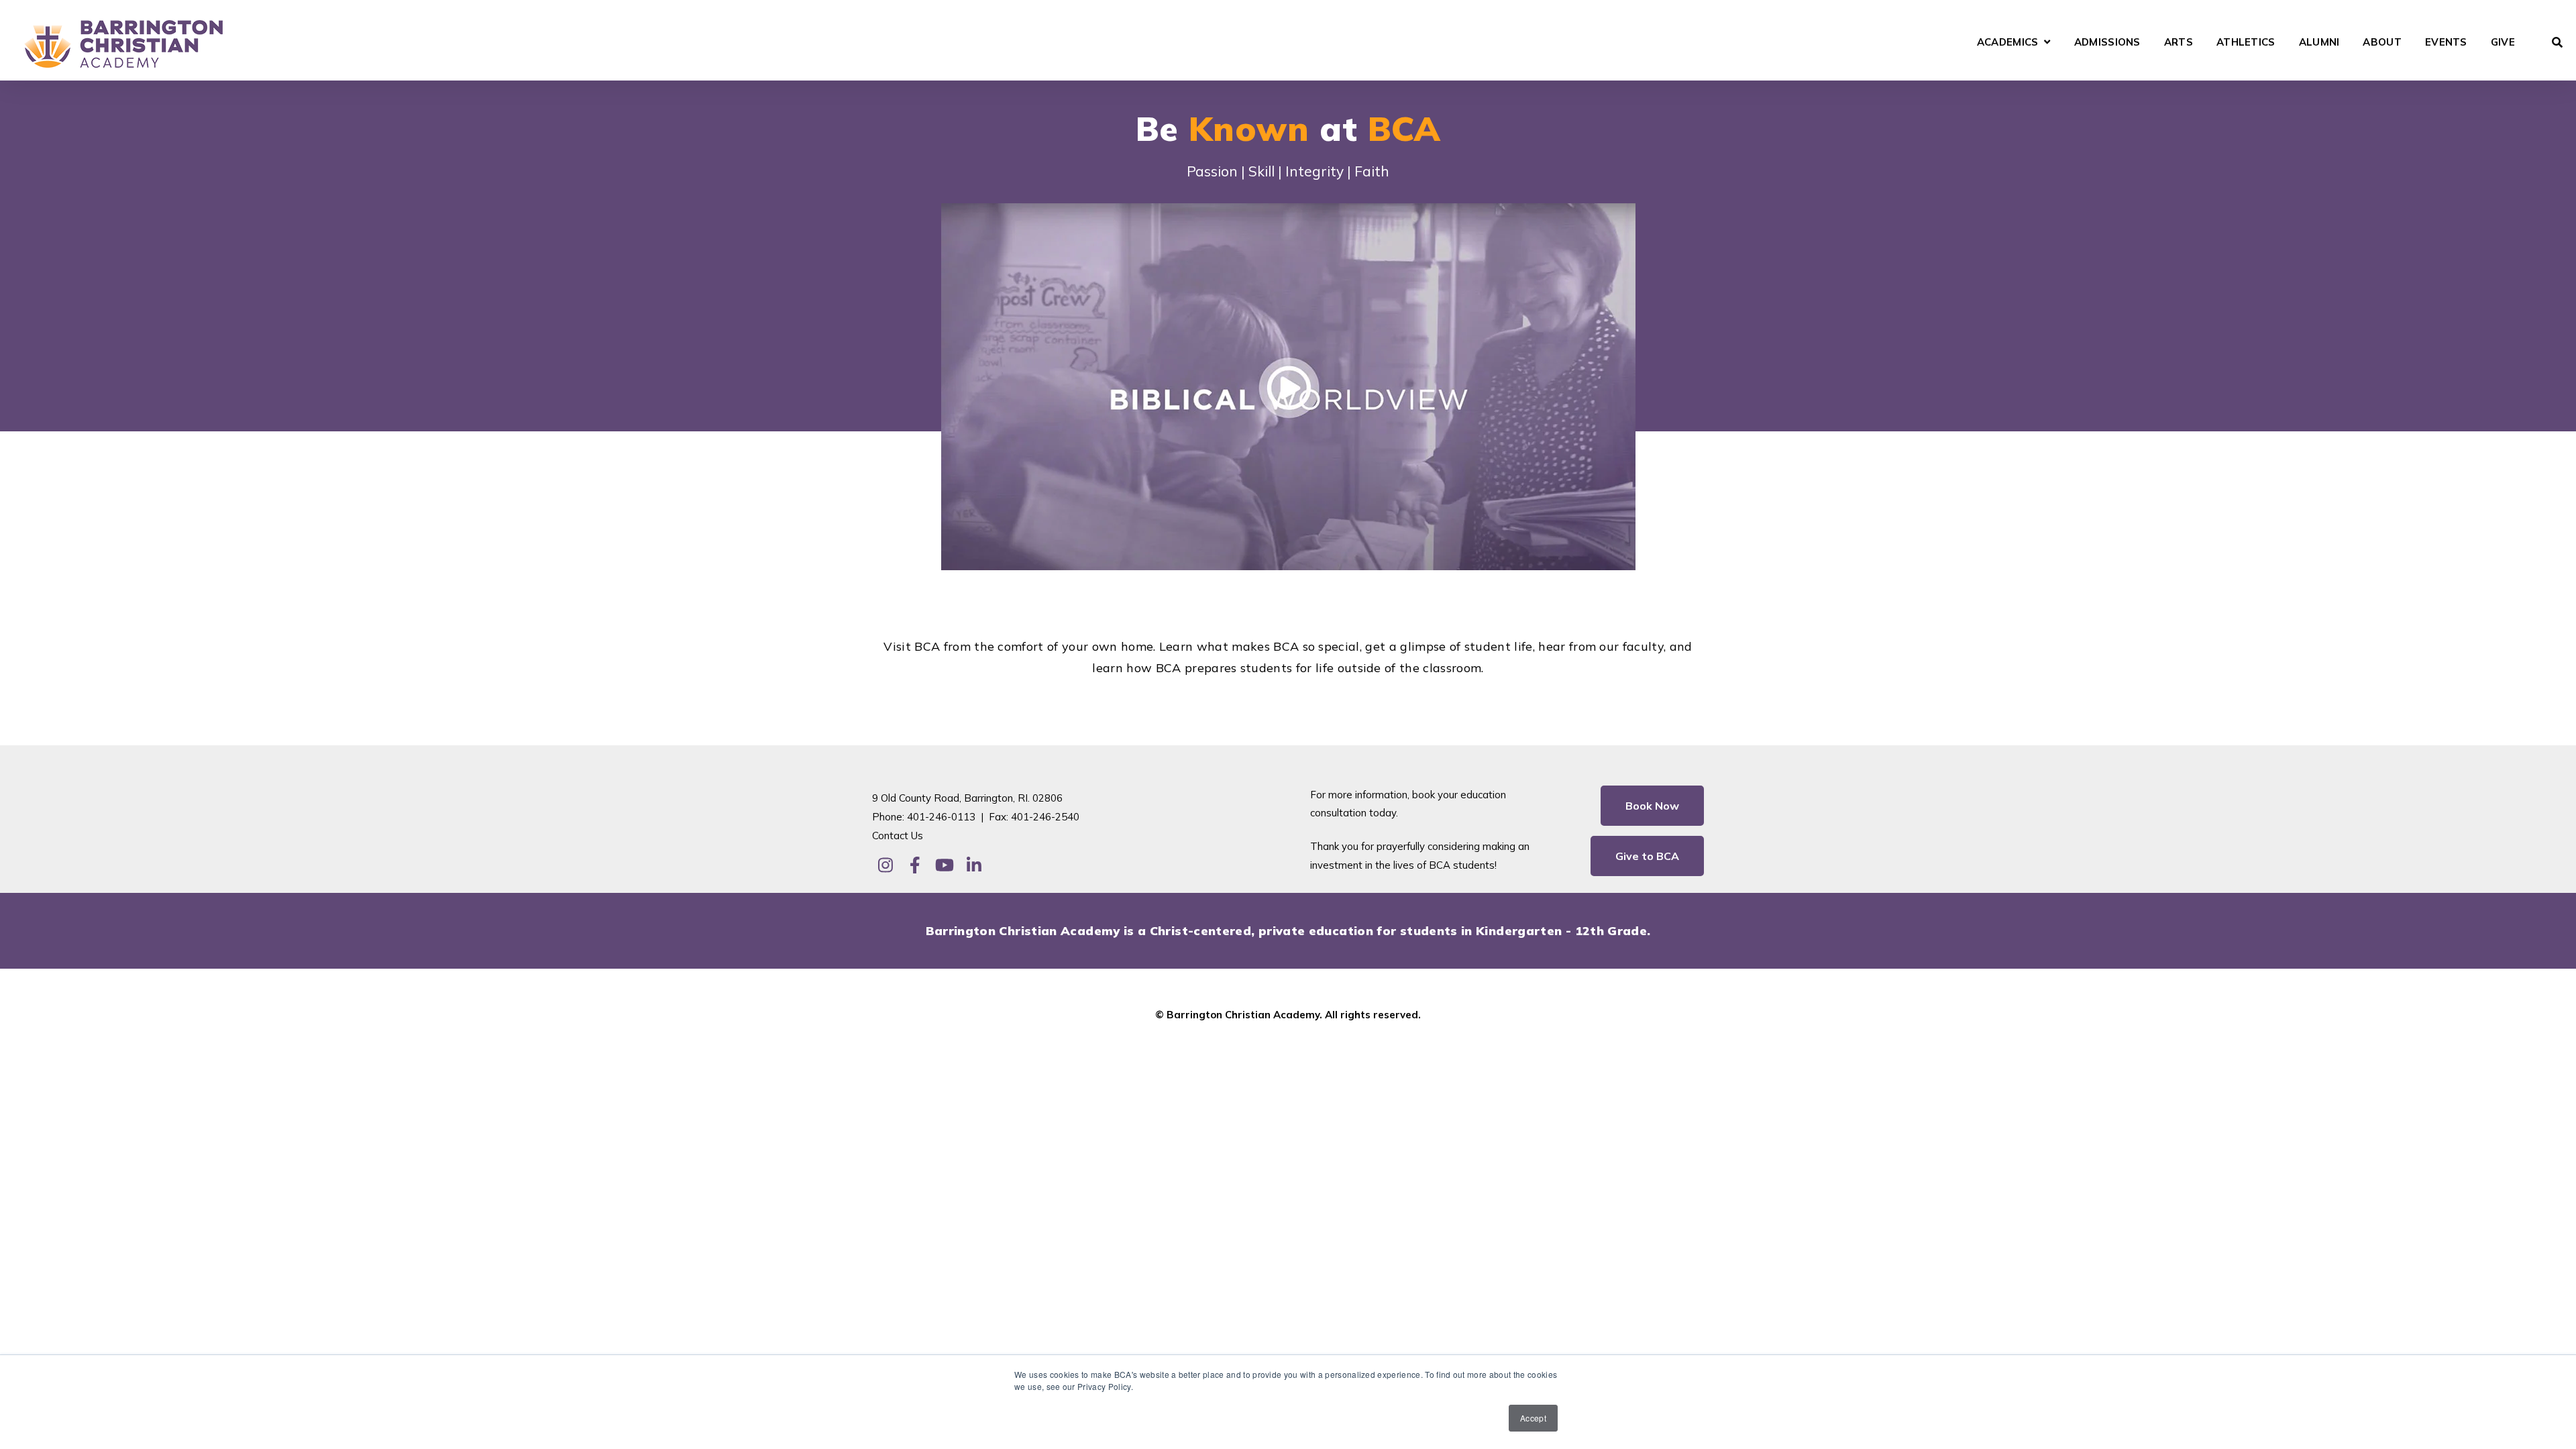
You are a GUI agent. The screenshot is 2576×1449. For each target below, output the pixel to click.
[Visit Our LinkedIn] (974, 865)
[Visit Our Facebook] (915, 865)
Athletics (2246, 43)
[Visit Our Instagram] (885, 865)
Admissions (2107, 43)
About (2382, 43)
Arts (2179, 43)
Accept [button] (1533, 1418)
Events (2446, 43)
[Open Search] (2557, 42)
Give (2503, 43)
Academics (2008, 43)
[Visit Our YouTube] (945, 865)
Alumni (2319, 43)
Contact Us (898, 836)
